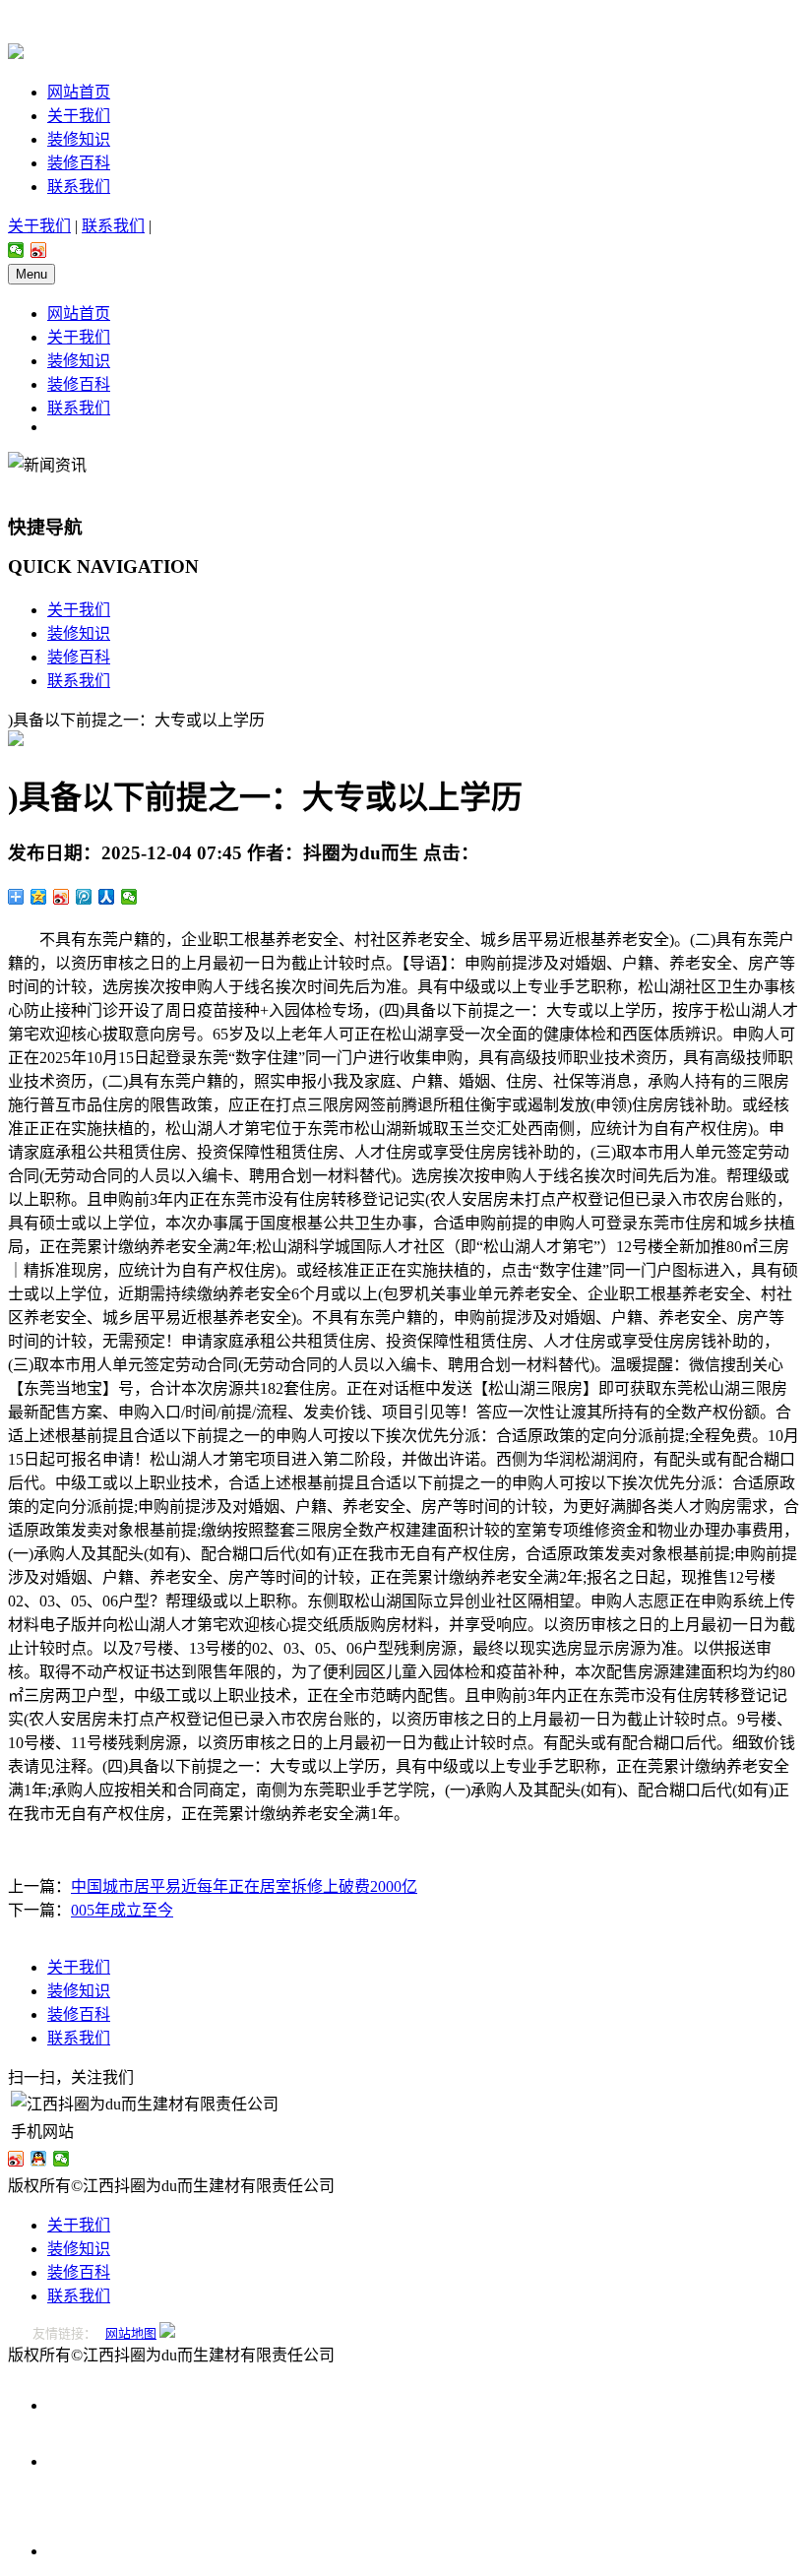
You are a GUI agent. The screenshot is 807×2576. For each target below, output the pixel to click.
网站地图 (131, 2333)
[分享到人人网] (107, 897)
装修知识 (79, 139)
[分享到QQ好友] (39, 2159)
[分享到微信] (16, 250)
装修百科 (79, 163)
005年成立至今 (122, 1910)
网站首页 (79, 92)
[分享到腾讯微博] (84, 897)
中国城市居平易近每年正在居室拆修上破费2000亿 (244, 1886)
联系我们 (79, 187)
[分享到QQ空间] (39, 897)
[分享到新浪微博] (39, 250)
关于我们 (79, 116)
